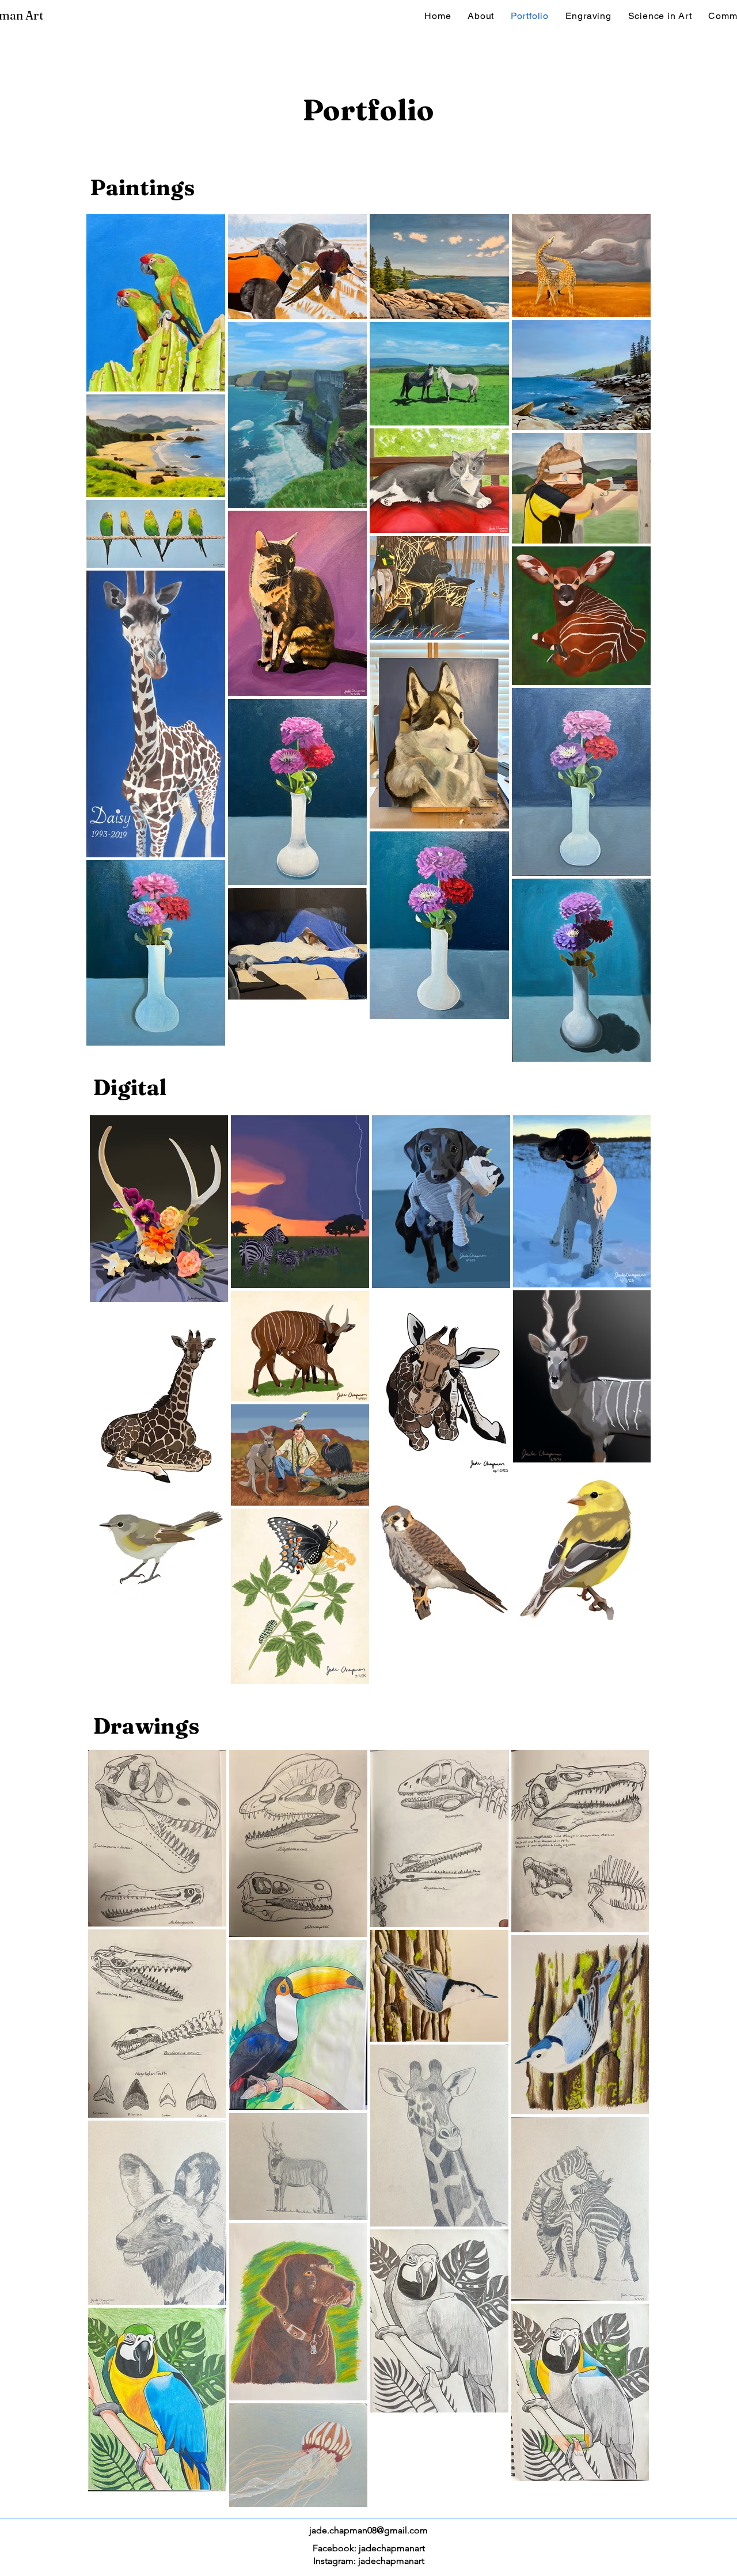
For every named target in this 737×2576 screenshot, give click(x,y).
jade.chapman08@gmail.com (368, 2530)
